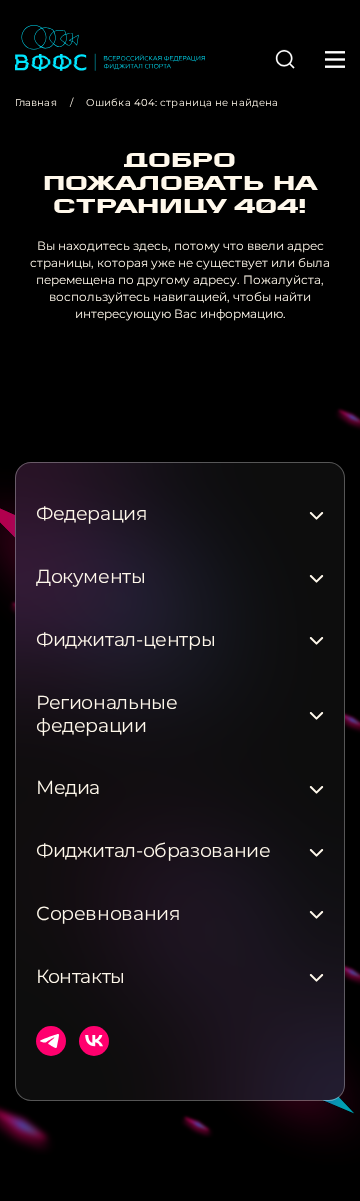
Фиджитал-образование (153, 851)
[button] (285, 59)
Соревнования (108, 914)
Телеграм (51, 1041)
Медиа (68, 788)
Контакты (80, 977)
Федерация (92, 514)
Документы (91, 577)
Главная (36, 102)
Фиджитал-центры (125, 640)
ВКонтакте (94, 1041)
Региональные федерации (106, 714)
